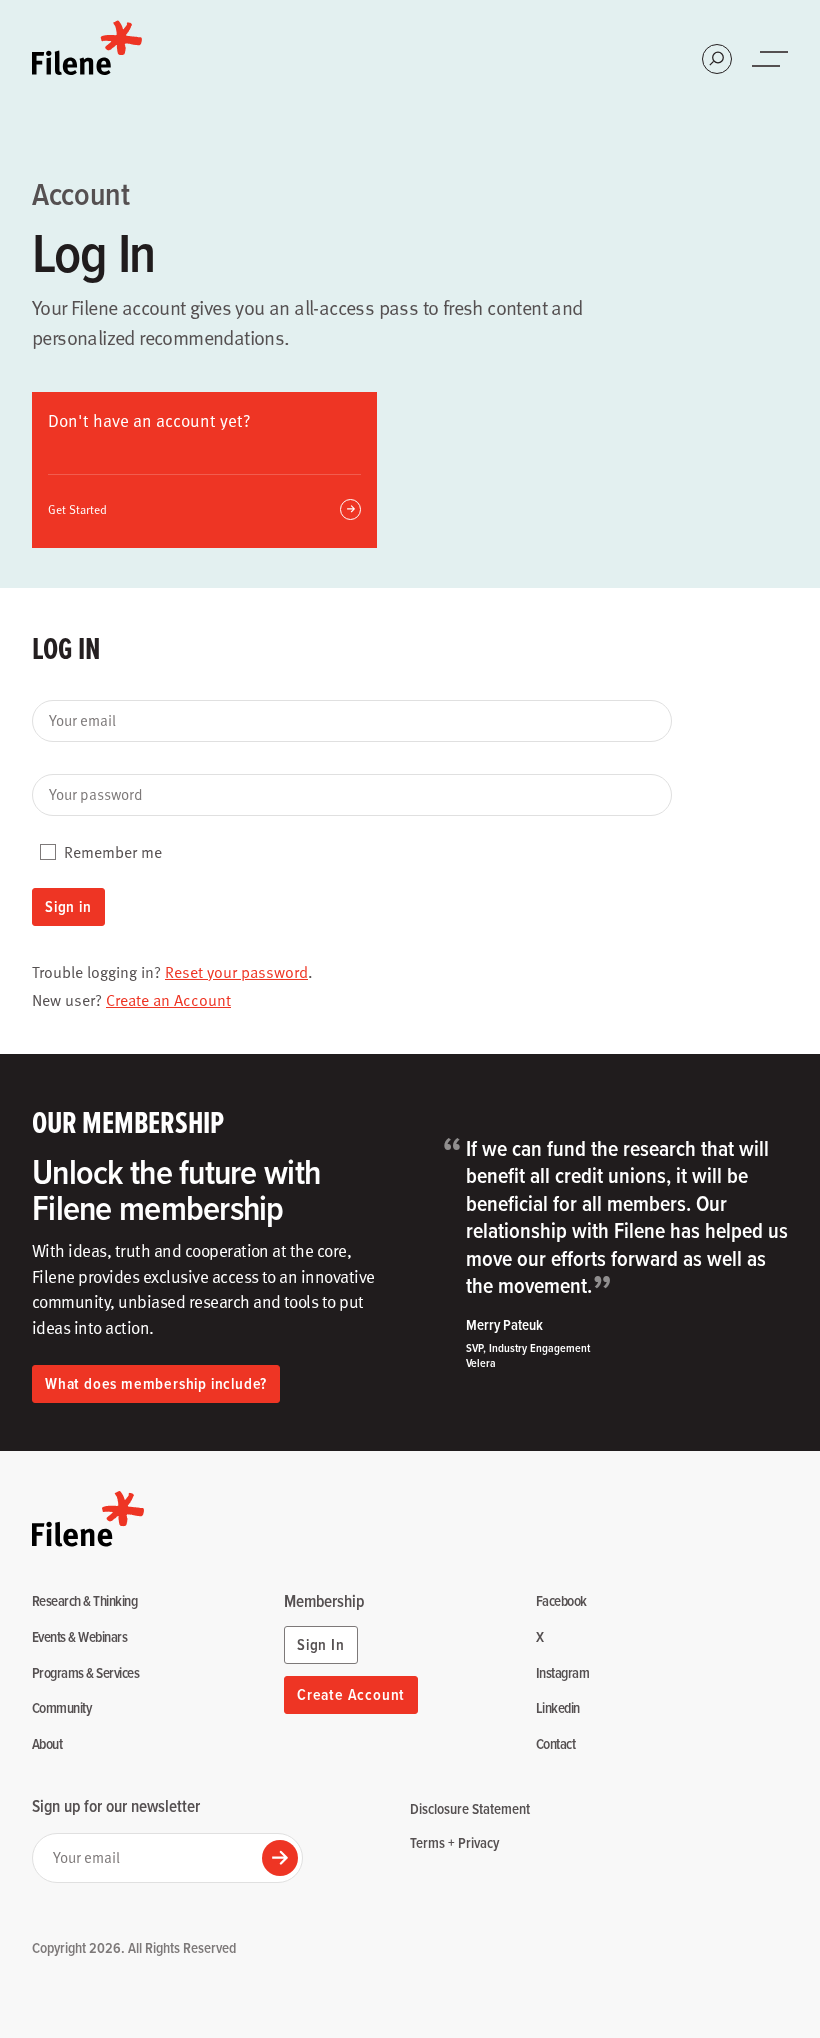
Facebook (561, 1601)
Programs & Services (85, 1673)
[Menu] (772, 59)
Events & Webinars (79, 1637)
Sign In (321, 1644)
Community (61, 1708)
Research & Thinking (84, 1601)
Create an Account (168, 1000)
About (47, 1744)
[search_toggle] (717, 59)
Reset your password (236, 972)
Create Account (351, 1694)
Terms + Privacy (454, 1842)
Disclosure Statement (470, 1808)
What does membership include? (156, 1383)
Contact (555, 1744)
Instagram (562, 1673)
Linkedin (558, 1708)
